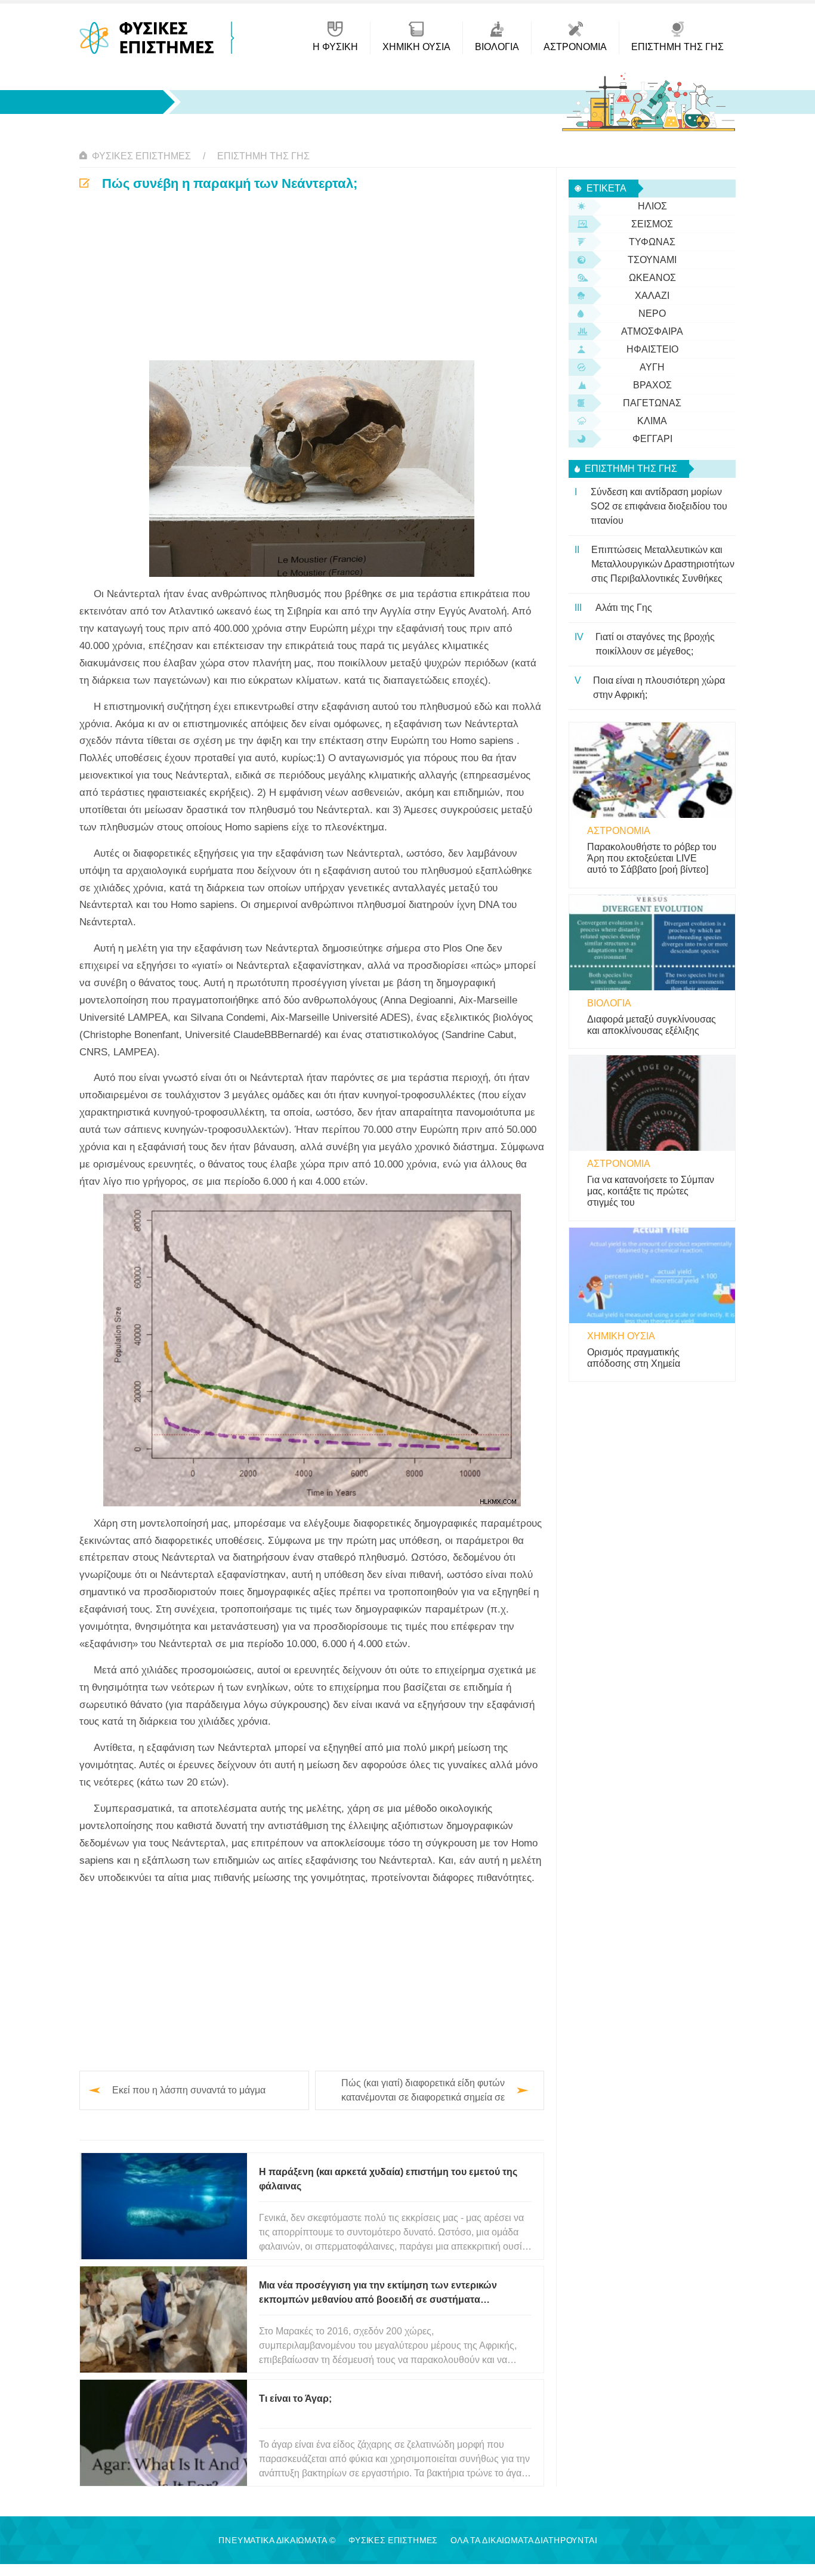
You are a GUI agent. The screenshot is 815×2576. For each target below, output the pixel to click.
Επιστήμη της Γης (263, 156)
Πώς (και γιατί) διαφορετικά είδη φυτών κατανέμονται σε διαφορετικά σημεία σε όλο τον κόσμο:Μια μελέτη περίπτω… (423, 2091)
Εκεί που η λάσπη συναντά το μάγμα (189, 2090)
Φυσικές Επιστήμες (141, 156)
